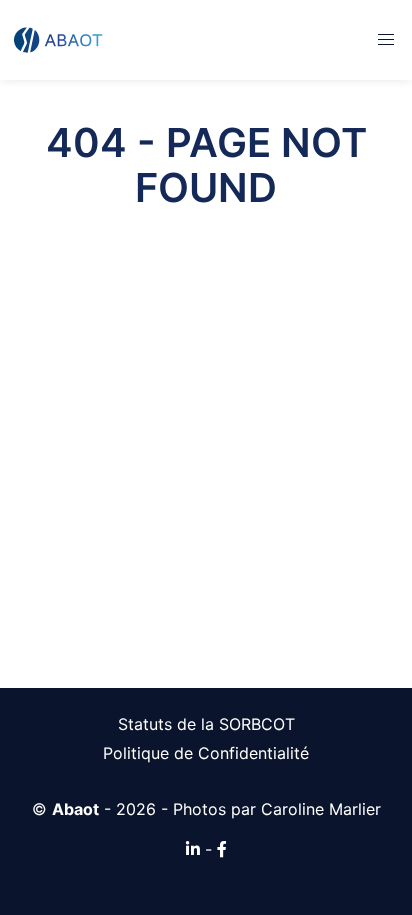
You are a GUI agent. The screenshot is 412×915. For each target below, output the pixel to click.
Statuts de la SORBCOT (206, 724)
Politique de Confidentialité (206, 753)
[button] (386, 40)
